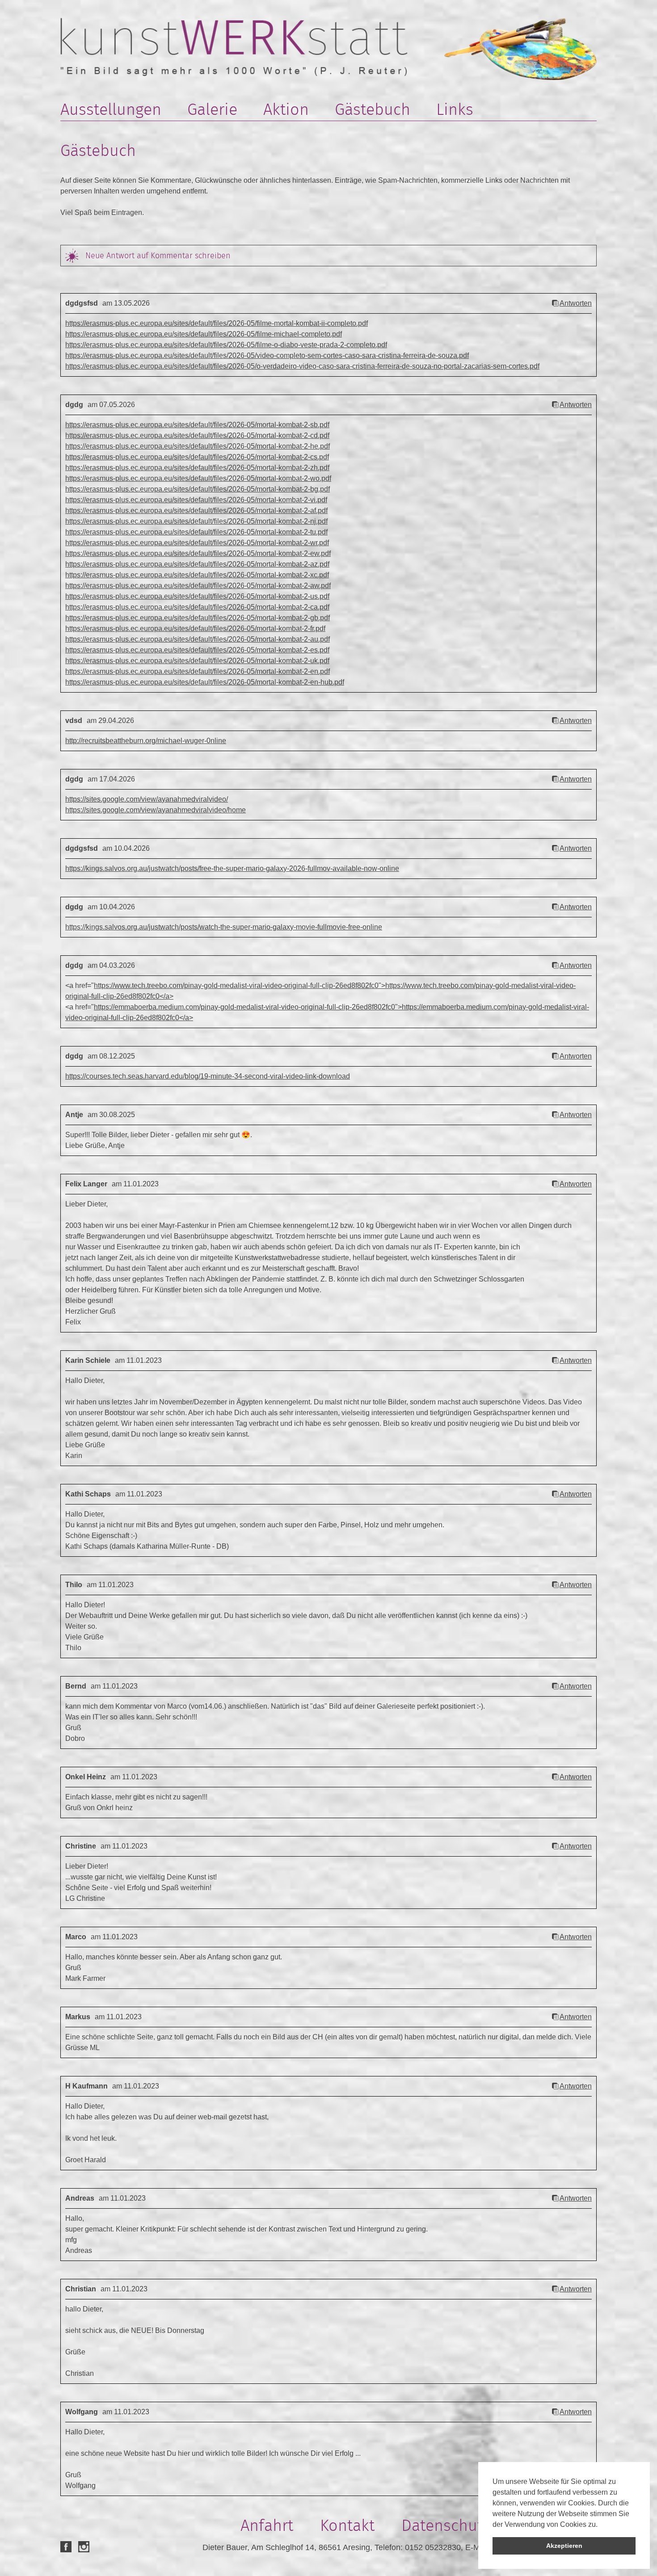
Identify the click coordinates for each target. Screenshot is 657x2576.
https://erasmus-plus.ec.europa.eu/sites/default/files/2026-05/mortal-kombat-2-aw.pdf (198, 586)
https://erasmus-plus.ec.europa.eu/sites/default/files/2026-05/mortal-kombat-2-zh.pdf (197, 468)
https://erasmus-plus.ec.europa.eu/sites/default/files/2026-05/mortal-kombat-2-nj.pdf (196, 521)
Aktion (286, 109)
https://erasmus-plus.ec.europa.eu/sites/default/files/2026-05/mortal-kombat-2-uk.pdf (197, 661)
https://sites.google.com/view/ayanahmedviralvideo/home (156, 810)
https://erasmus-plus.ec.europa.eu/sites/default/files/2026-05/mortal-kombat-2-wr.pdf (197, 543)
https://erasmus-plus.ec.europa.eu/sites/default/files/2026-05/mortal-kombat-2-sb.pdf (197, 425)
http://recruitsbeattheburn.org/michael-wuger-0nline (146, 741)
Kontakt (347, 2525)
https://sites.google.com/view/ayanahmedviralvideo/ (147, 799)
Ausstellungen (111, 109)
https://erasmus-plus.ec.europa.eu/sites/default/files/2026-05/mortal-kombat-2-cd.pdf (197, 435)
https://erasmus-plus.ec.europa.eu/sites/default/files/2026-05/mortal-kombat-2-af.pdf (196, 511)
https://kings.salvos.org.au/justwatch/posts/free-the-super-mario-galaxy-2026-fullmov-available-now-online (232, 868)
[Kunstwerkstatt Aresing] (234, 47)
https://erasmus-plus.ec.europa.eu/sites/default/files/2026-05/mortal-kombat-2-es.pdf (197, 650)
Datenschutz (445, 2525)
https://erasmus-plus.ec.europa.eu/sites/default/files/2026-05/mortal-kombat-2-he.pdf (198, 446)
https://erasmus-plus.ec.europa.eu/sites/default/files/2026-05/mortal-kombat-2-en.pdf (198, 671)
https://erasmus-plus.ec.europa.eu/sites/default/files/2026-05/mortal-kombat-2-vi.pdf (196, 500)
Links (455, 109)
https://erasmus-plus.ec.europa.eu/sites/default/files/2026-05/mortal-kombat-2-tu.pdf (196, 532)
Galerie (212, 109)
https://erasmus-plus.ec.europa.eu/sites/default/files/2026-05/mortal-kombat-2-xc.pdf (197, 575)
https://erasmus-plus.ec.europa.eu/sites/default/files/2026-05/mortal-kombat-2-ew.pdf (198, 553)
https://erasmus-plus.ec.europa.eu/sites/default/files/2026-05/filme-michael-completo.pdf (204, 334)
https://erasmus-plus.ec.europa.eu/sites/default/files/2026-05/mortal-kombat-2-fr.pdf (195, 628)
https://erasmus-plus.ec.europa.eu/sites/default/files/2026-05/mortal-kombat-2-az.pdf (197, 564)
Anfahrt (267, 2525)
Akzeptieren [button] (564, 2546)
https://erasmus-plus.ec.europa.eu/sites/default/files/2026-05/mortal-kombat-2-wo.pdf (198, 478)
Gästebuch (373, 109)
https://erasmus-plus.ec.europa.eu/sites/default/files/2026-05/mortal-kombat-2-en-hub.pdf (205, 682)
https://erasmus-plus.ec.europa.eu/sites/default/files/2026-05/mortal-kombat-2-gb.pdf (198, 618)
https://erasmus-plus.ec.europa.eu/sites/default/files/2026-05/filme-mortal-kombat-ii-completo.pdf (217, 323)
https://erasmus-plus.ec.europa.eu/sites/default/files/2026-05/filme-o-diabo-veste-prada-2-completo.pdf (226, 345)
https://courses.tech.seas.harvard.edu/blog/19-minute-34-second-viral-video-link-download (208, 1076)
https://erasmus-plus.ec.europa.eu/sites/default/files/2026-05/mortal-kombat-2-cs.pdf (197, 457)
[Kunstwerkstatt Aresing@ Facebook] (66, 2547)
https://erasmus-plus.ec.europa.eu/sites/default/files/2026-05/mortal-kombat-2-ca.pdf (197, 607)
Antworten (576, 303)
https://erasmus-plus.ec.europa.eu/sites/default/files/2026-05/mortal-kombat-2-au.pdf (198, 639)
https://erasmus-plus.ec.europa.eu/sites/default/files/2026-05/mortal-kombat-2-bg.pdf (198, 489)
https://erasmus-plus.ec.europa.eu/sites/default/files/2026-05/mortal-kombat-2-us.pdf (197, 596)
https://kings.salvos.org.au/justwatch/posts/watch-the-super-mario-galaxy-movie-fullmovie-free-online (224, 927)
